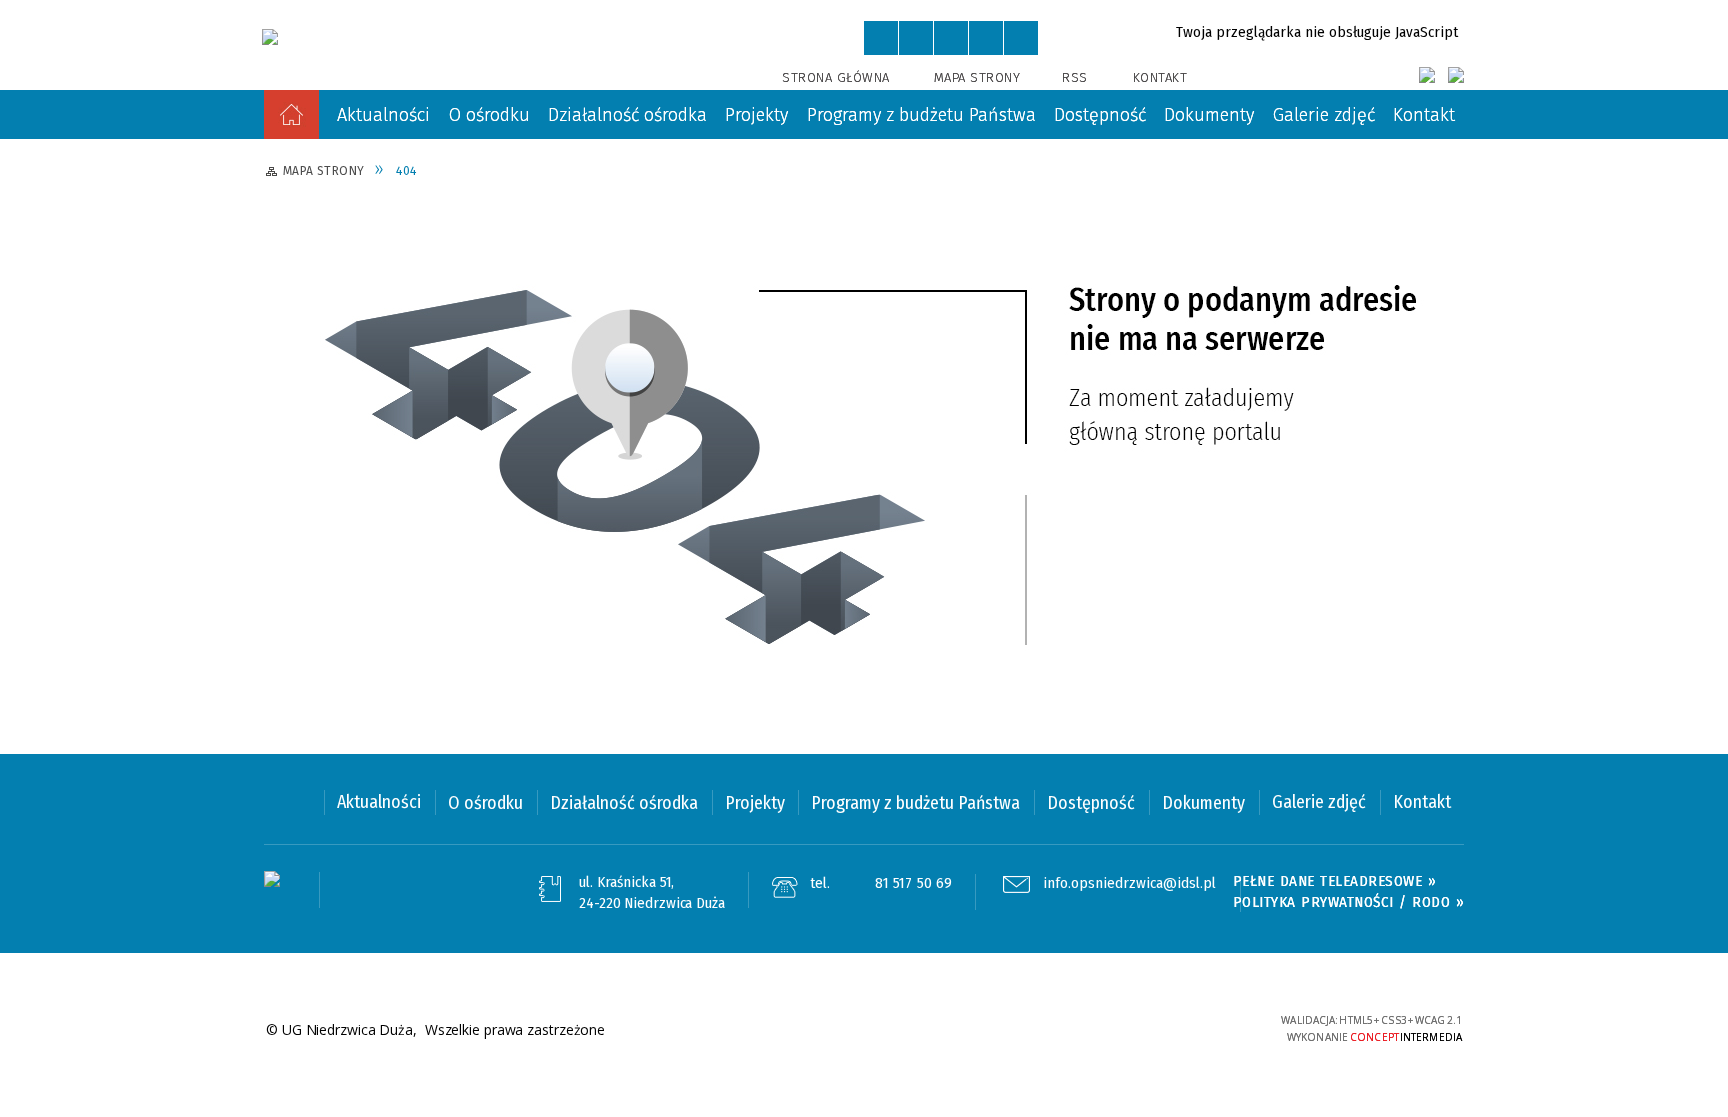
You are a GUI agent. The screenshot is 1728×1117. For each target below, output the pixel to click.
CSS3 (1149, 1028)
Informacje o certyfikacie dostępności (863, 1030)
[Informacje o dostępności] (916, 38)
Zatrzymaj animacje (881, 38)
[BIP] (1456, 75)
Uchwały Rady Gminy (958, 179)
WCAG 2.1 (1211, 1026)
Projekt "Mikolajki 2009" (391, 318)
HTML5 (1119, 1028)
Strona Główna (836, 77)
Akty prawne (635, 179)
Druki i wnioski (358, 179)
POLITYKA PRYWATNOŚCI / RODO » (1349, 902)
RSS (1075, 77)
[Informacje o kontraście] (1021, 38)
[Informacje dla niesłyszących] (986, 38)
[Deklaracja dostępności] (951, 38)
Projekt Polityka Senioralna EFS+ (1291, 318)
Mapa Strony (977, 77)
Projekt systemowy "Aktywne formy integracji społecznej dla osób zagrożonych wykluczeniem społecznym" (716, 352)
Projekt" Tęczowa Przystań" (982, 318)
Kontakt (1160, 77)
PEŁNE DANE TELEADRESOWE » (1335, 881)
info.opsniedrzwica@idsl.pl (1129, 884)
